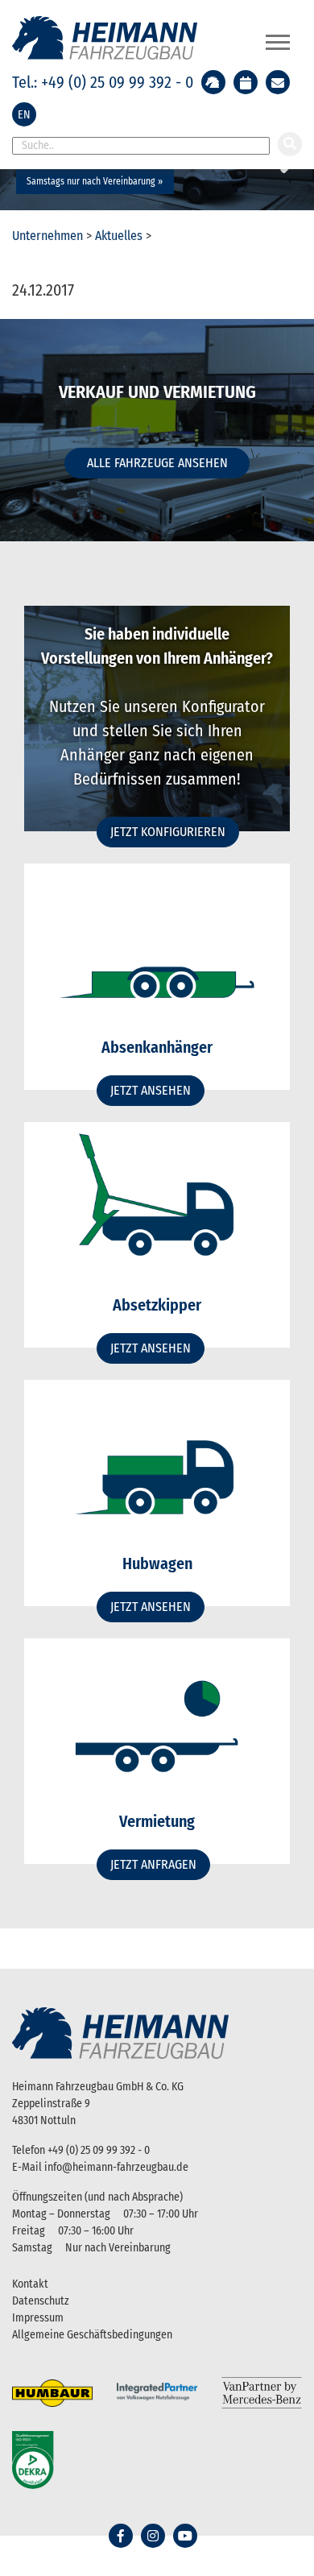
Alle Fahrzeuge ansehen (157, 463)
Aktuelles (119, 236)
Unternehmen (48, 236)
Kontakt (30, 2284)
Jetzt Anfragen (153, 1864)
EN (24, 115)
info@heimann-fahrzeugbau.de (116, 2167)
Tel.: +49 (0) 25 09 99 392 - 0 (103, 82)
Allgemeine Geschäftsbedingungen (92, 2335)
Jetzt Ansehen (151, 1090)
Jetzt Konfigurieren (168, 832)
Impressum (38, 2318)
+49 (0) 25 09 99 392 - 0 (99, 2150)
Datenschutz (41, 2301)
